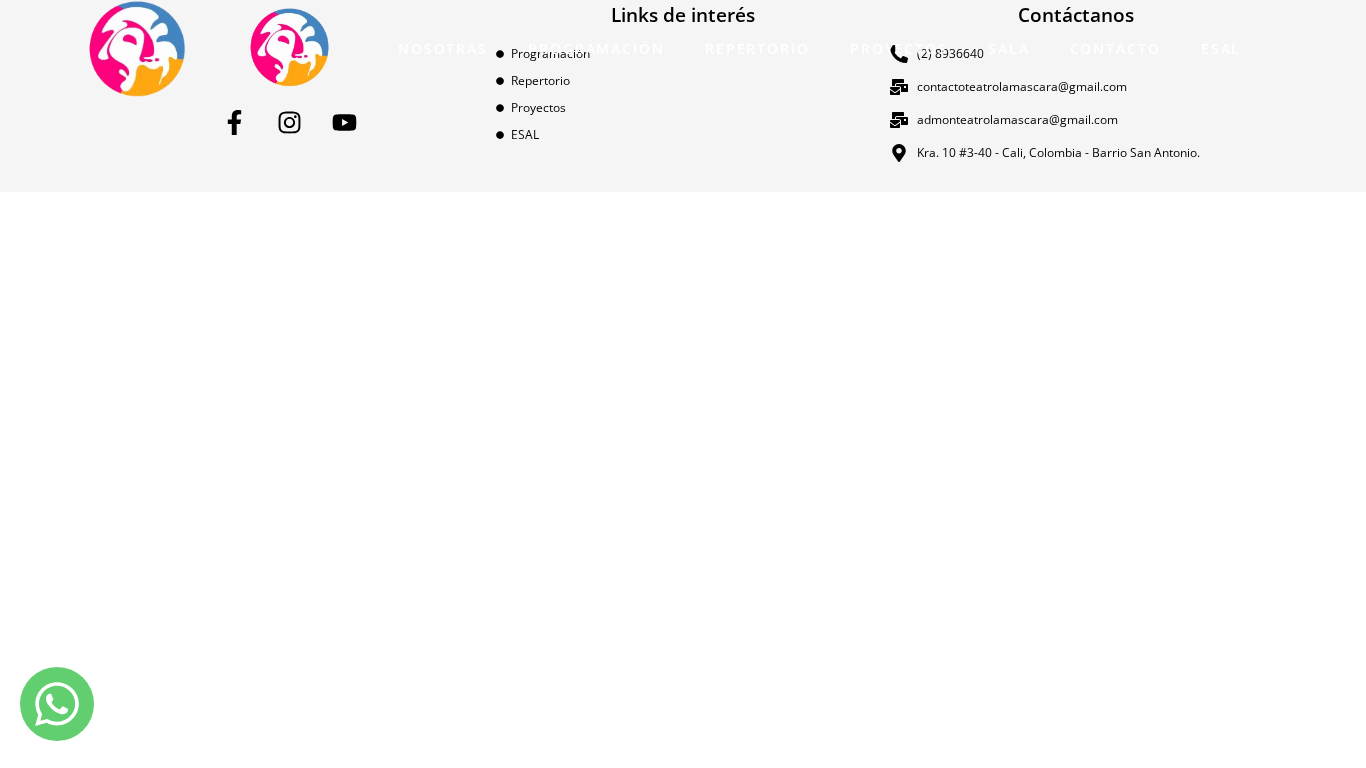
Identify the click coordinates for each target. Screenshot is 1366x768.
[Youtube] (345, 123)
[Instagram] (290, 123)
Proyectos (899, 48)
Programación (596, 48)
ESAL (1221, 48)
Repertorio (757, 48)
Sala (1009, 48)
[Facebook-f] (235, 123)
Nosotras (443, 48)
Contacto (1115, 48)
